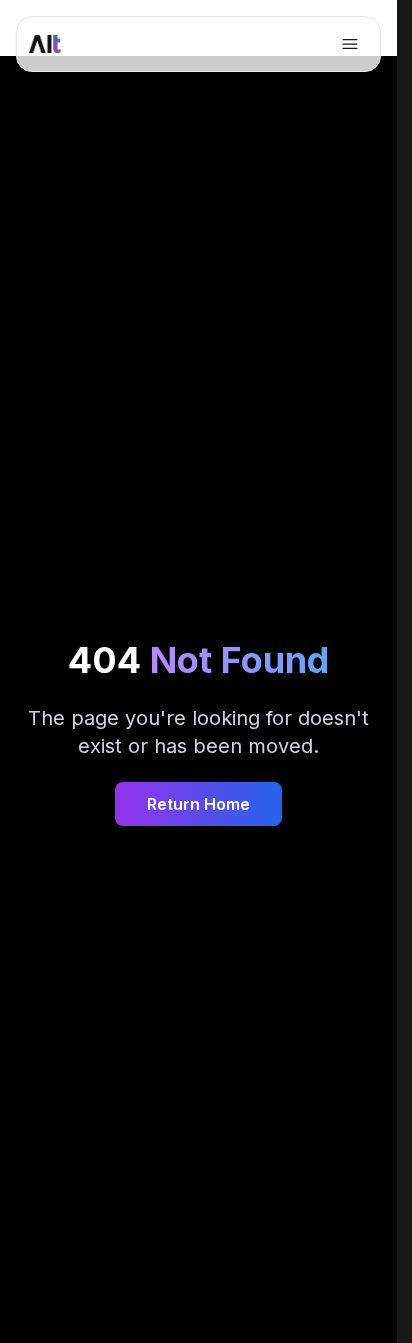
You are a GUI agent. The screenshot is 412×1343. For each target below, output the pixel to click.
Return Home (198, 804)
